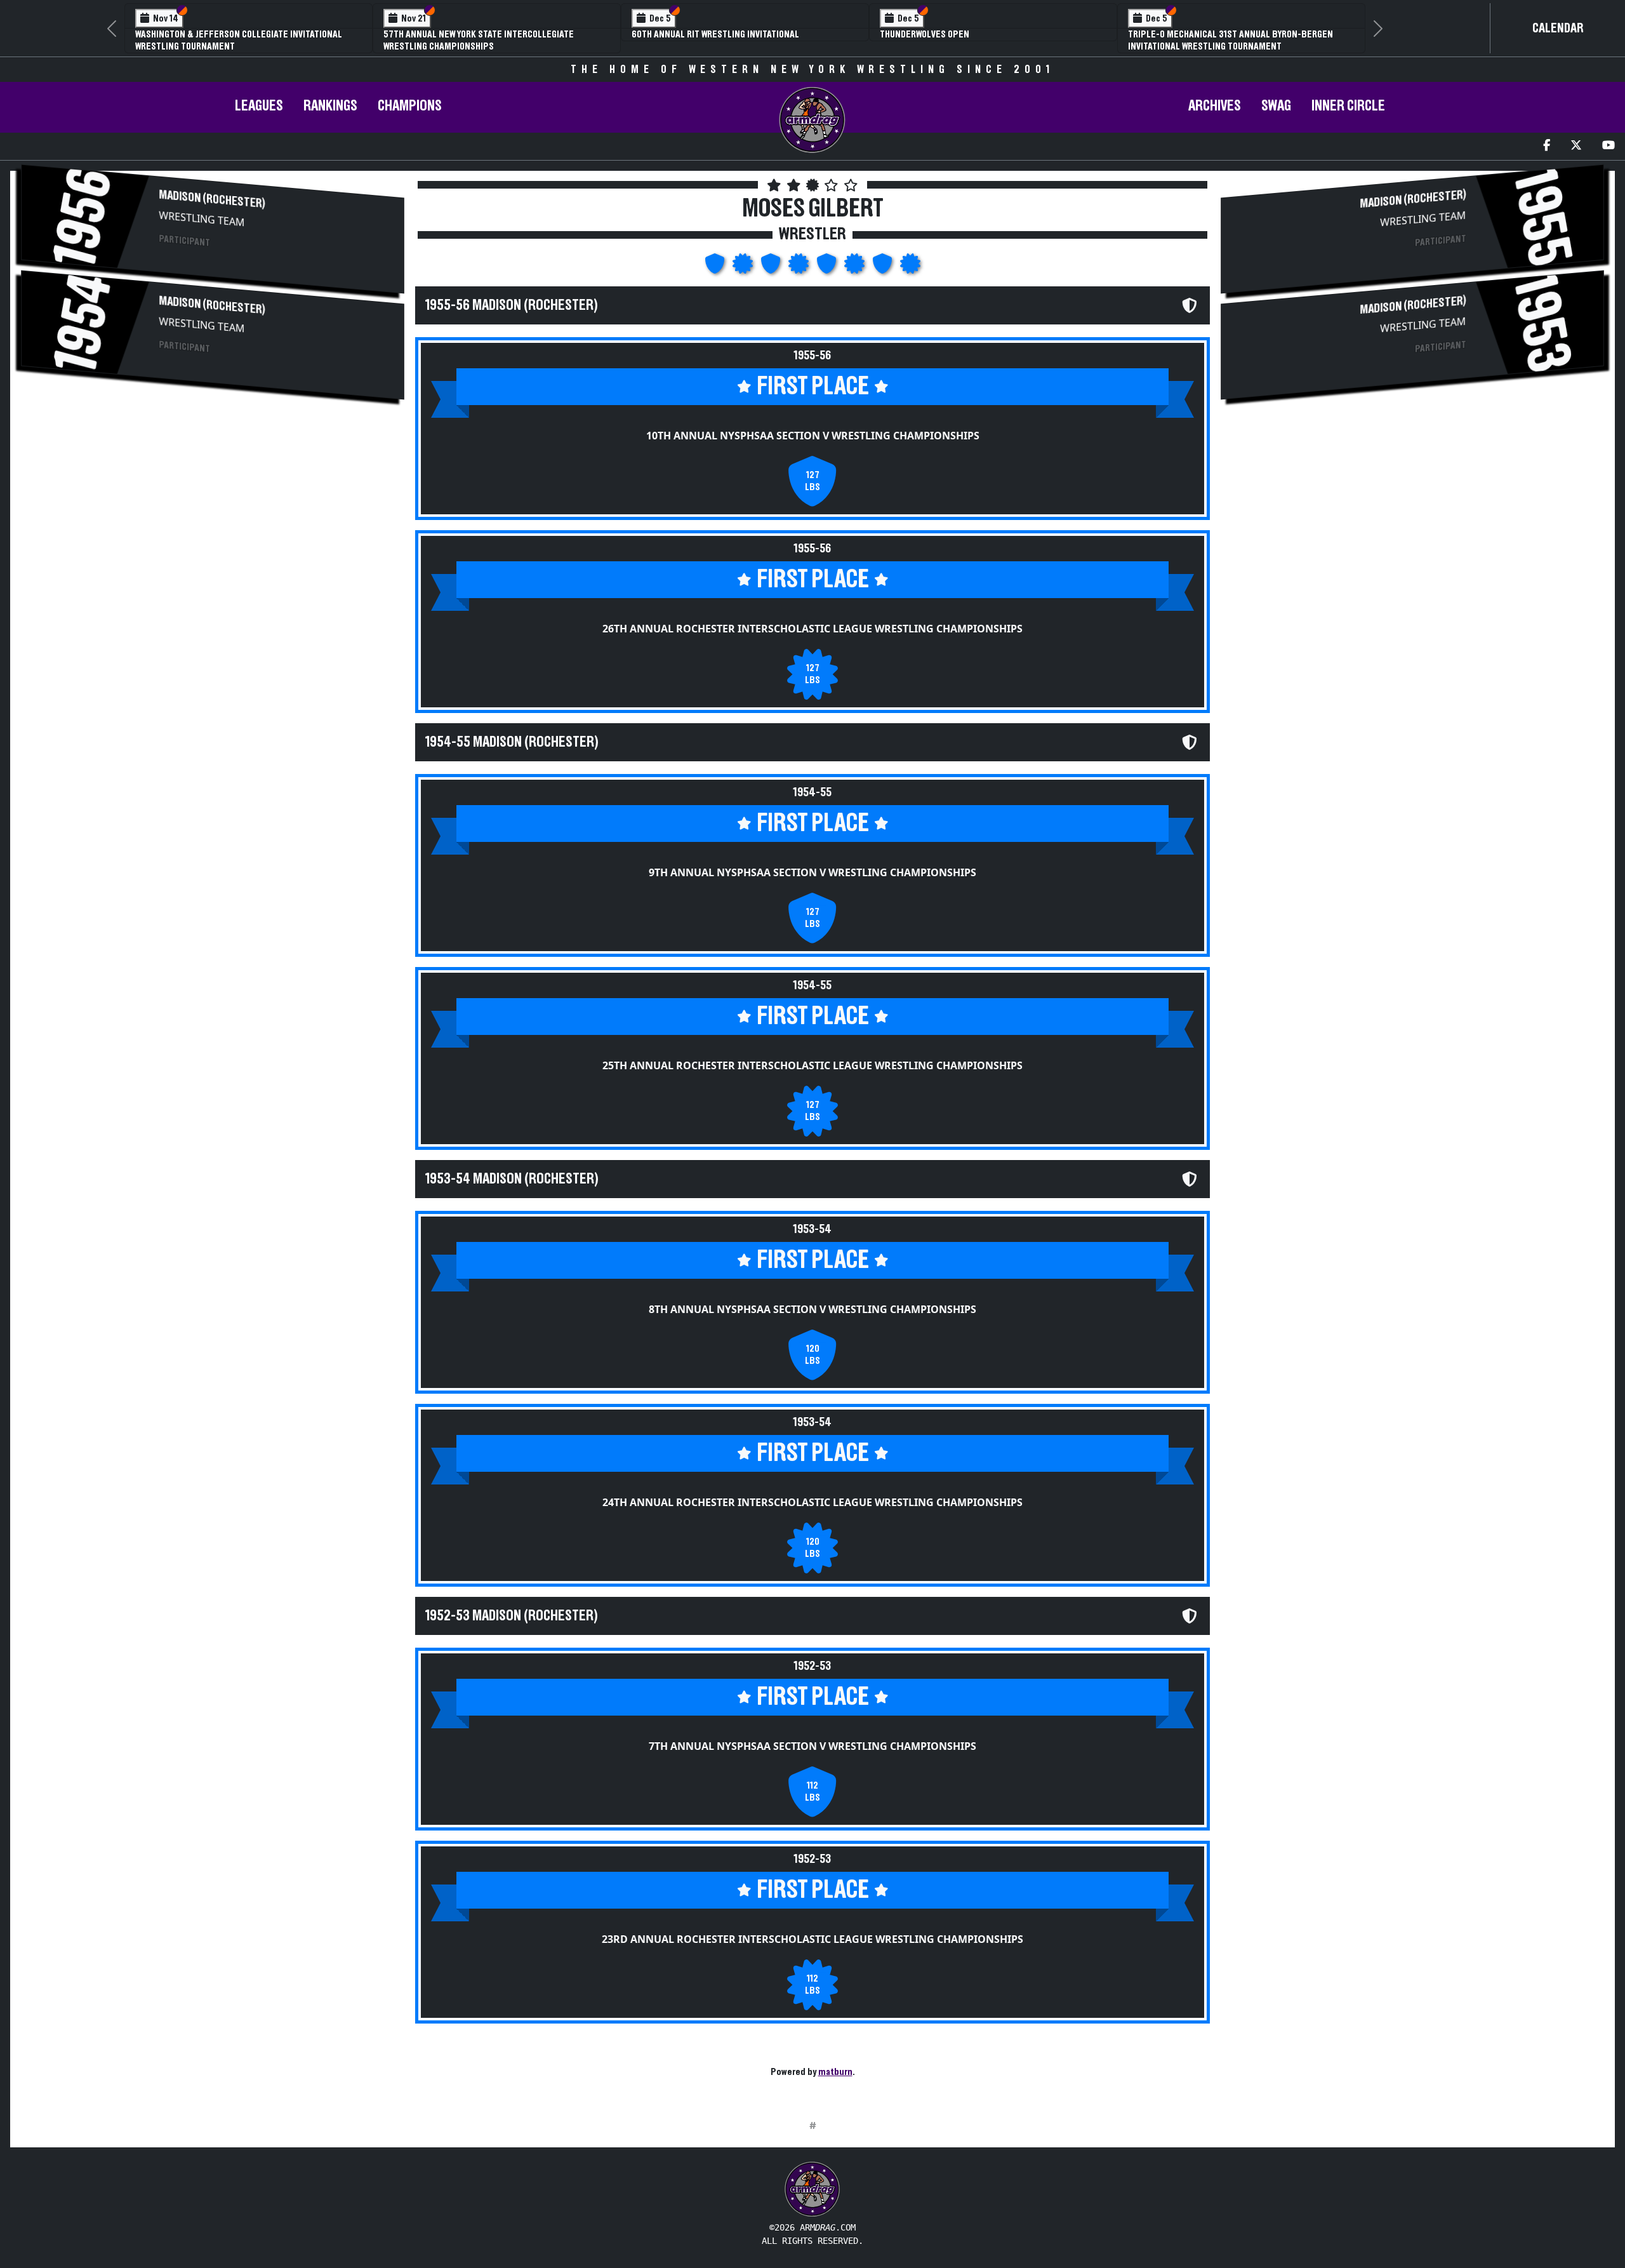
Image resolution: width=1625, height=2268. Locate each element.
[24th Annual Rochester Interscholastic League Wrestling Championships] (856, 267)
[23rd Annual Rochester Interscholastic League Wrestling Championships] (910, 267)
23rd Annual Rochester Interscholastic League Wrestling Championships (812, 1939)
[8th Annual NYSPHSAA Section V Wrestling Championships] (828, 267)
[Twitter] (1576, 146)
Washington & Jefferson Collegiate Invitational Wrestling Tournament (239, 40)
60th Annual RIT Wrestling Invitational (715, 34)
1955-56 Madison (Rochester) (512, 305)
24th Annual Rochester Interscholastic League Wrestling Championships (812, 1502)
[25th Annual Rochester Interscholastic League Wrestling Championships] (800, 267)
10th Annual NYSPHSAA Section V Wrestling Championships (813, 436)
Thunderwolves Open (925, 34)
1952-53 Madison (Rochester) (512, 1616)
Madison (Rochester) (212, 200)
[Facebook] (1547, 146)
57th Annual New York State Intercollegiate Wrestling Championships (479, 40)
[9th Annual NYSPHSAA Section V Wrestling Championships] (772, 267)
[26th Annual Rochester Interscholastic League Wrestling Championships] (744, 267)
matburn (835, 2072)
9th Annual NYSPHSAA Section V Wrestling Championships (812, 872)
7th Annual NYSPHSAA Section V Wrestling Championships (812, 1746)
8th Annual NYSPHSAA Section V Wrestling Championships (812, 1309)
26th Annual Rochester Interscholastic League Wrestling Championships (812, 629)
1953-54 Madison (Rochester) (512, 1179)
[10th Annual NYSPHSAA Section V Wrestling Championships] (716, 267)
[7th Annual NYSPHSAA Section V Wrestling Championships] (884, 267)
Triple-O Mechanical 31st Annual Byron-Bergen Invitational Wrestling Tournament (1230, 40)
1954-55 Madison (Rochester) (512, 742)
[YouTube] (1608, 146)
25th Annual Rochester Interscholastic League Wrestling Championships (812, 1065)
